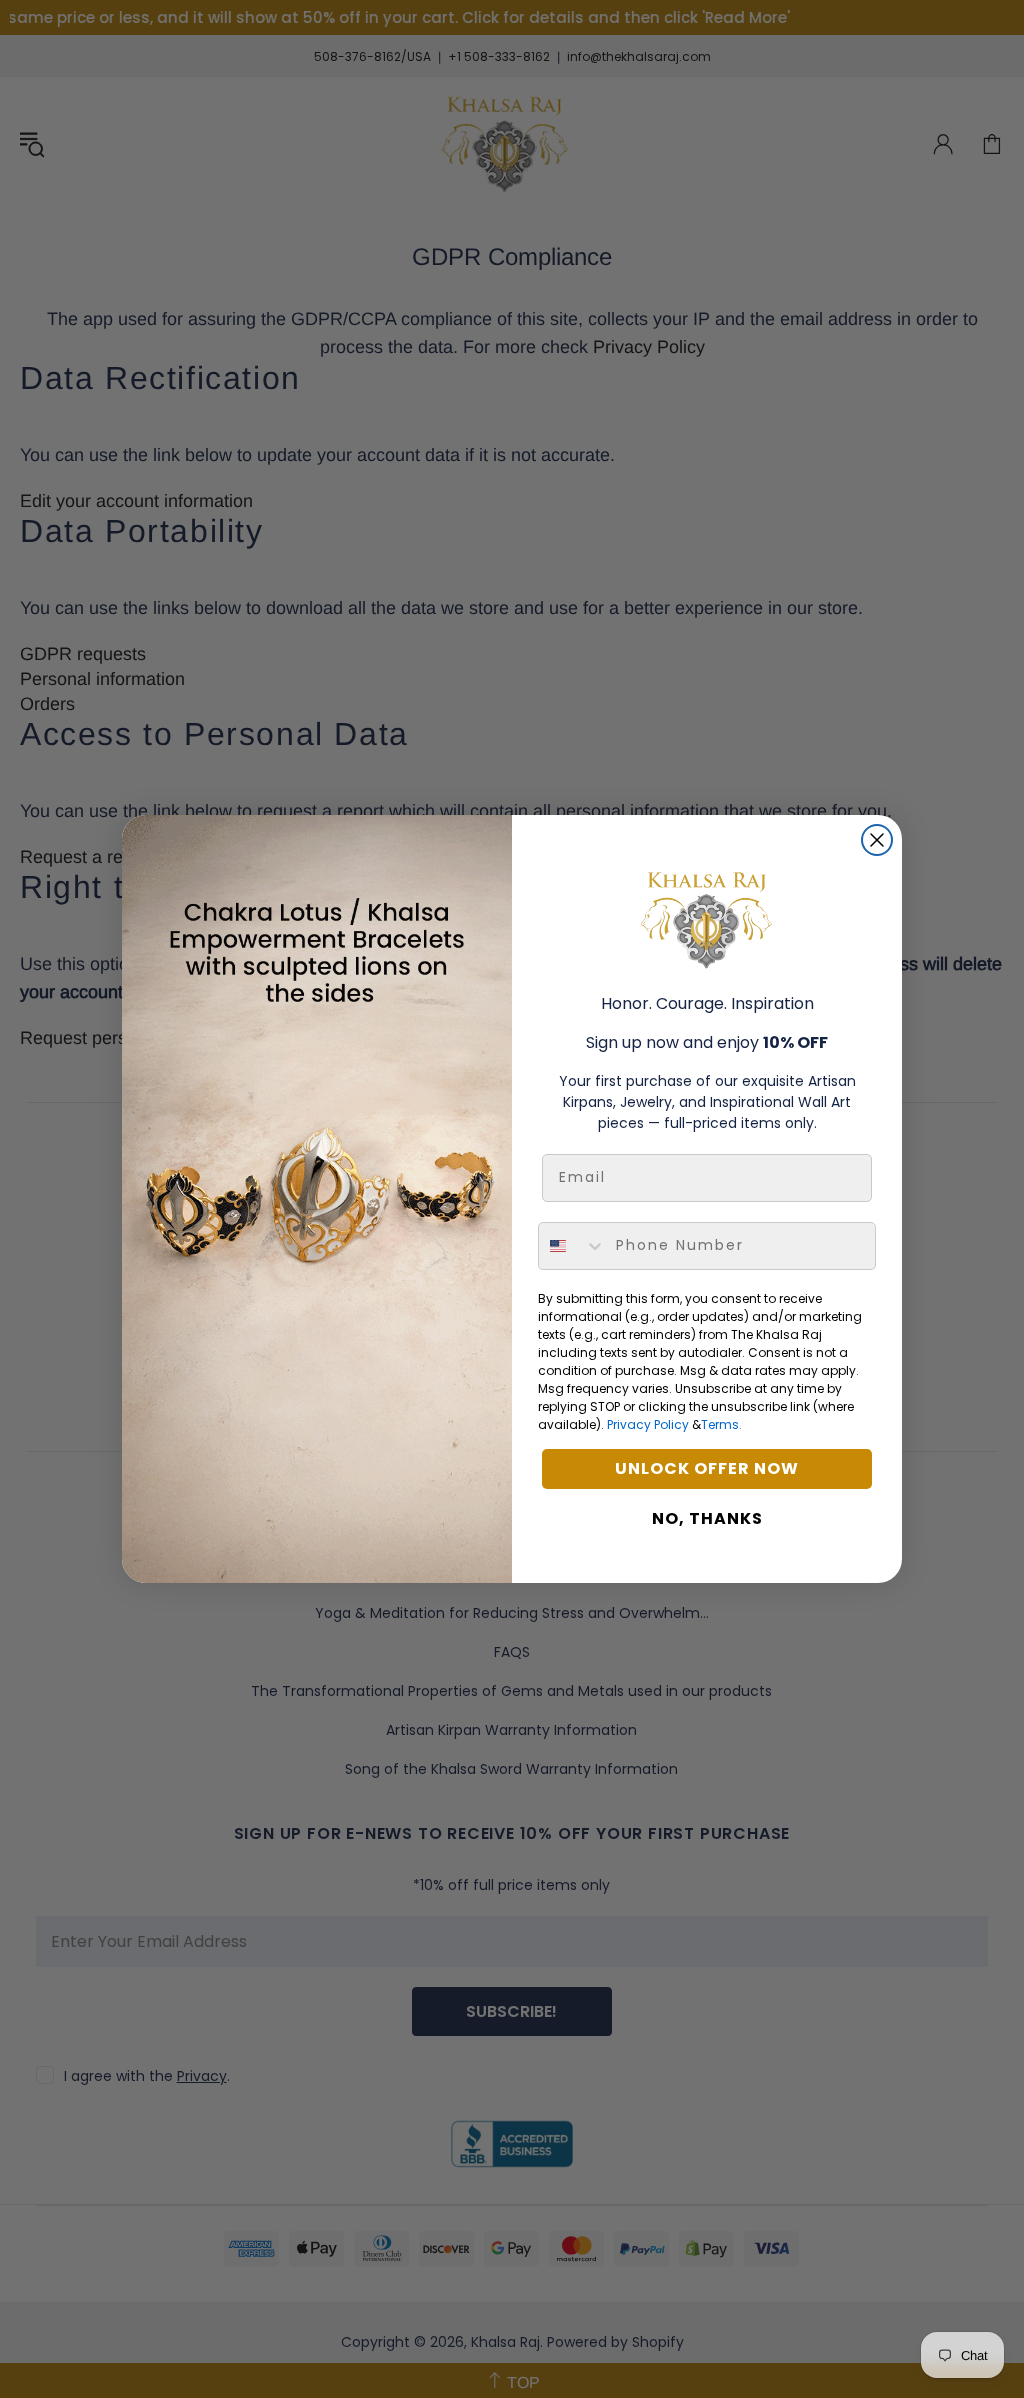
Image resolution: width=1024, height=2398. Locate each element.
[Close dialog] (877, 840)
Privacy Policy (648, 1424)
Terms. (721, 1424)
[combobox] (572, 1246)
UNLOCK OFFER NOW (707, 1468)
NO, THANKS (707, 1518)
